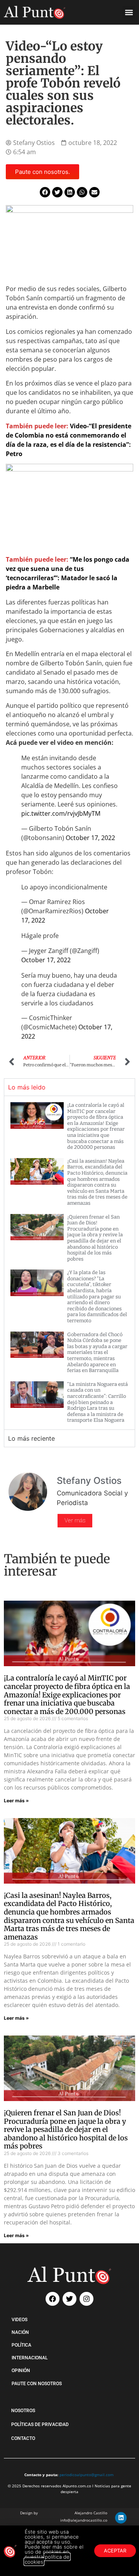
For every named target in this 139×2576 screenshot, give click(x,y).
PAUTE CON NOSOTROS (37, 2384)
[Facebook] (53, 2299)
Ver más (75, 1520)
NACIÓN (20, 2332)
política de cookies (47, 2559)
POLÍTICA (21, 2345)
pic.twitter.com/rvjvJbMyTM (61, 813)
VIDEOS (19, 2320)
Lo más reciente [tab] (31, 1438)
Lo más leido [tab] (27, 1087)
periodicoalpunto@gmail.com (86, 2475)
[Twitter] (69, 2299)
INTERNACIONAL (30, 2358)
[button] (129, 12)
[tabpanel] (69, 1263)
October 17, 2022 (90, 838)
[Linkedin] (121, 2518)
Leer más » (16, 1801)
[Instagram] (86, 2299)
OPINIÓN (21, 2371)
